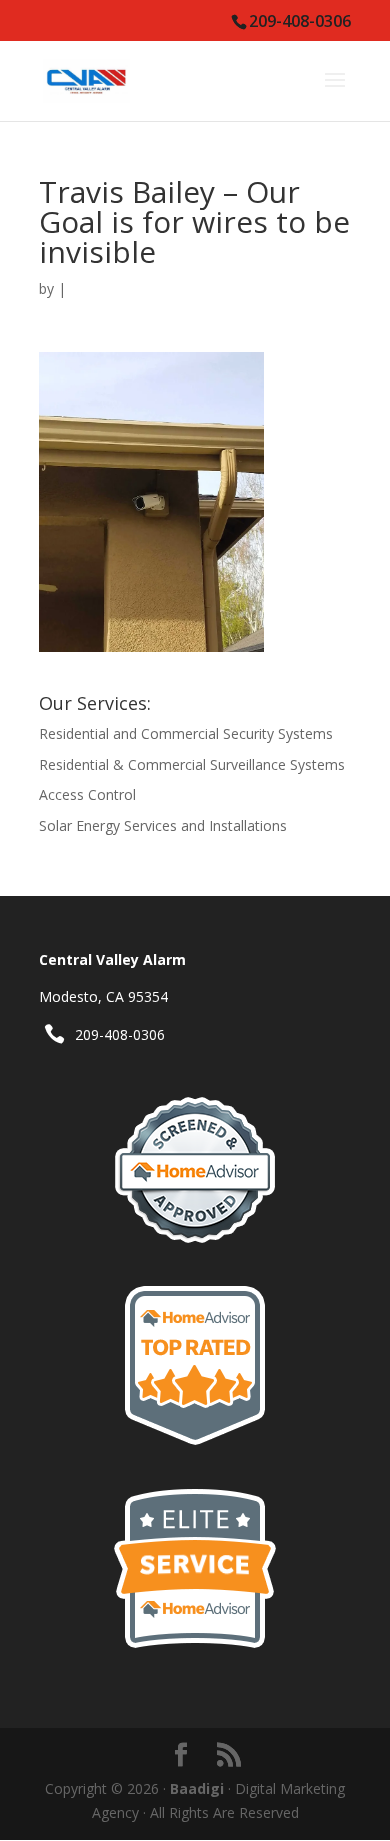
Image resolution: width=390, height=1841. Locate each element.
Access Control (87, 794)
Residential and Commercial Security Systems (186, 733)
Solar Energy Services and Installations (163, 825)
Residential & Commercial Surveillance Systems (192, 764)
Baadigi (197, 1788)
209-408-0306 (120, 1034)
